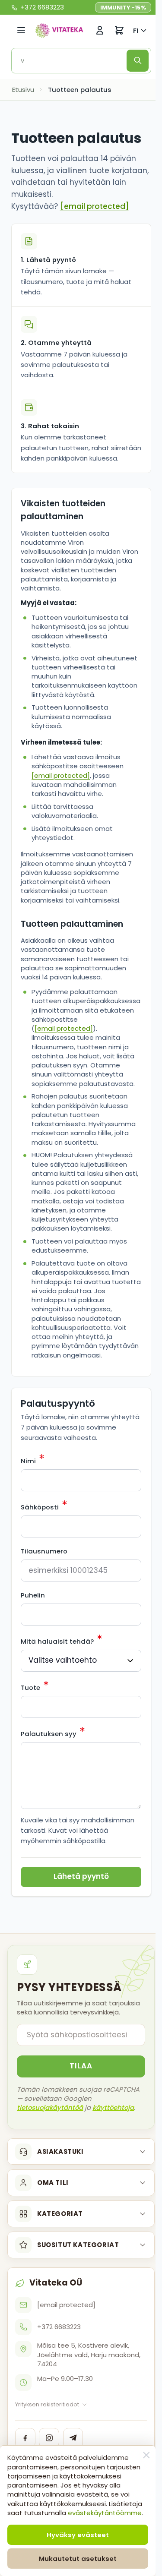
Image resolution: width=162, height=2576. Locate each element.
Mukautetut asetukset (78, 2559)
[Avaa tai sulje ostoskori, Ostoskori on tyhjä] (119, 30)
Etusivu (23, 90)
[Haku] (138, 61)
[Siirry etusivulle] (59, 30)
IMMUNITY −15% (123, 8)
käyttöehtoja (113, 2107)
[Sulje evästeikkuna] (146, 2455)
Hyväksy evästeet (78, 2535)
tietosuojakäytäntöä (50, 2107)
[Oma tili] (100, 30)
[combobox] (72, 61)
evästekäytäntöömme (105, 2513)
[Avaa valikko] (21, 30)
